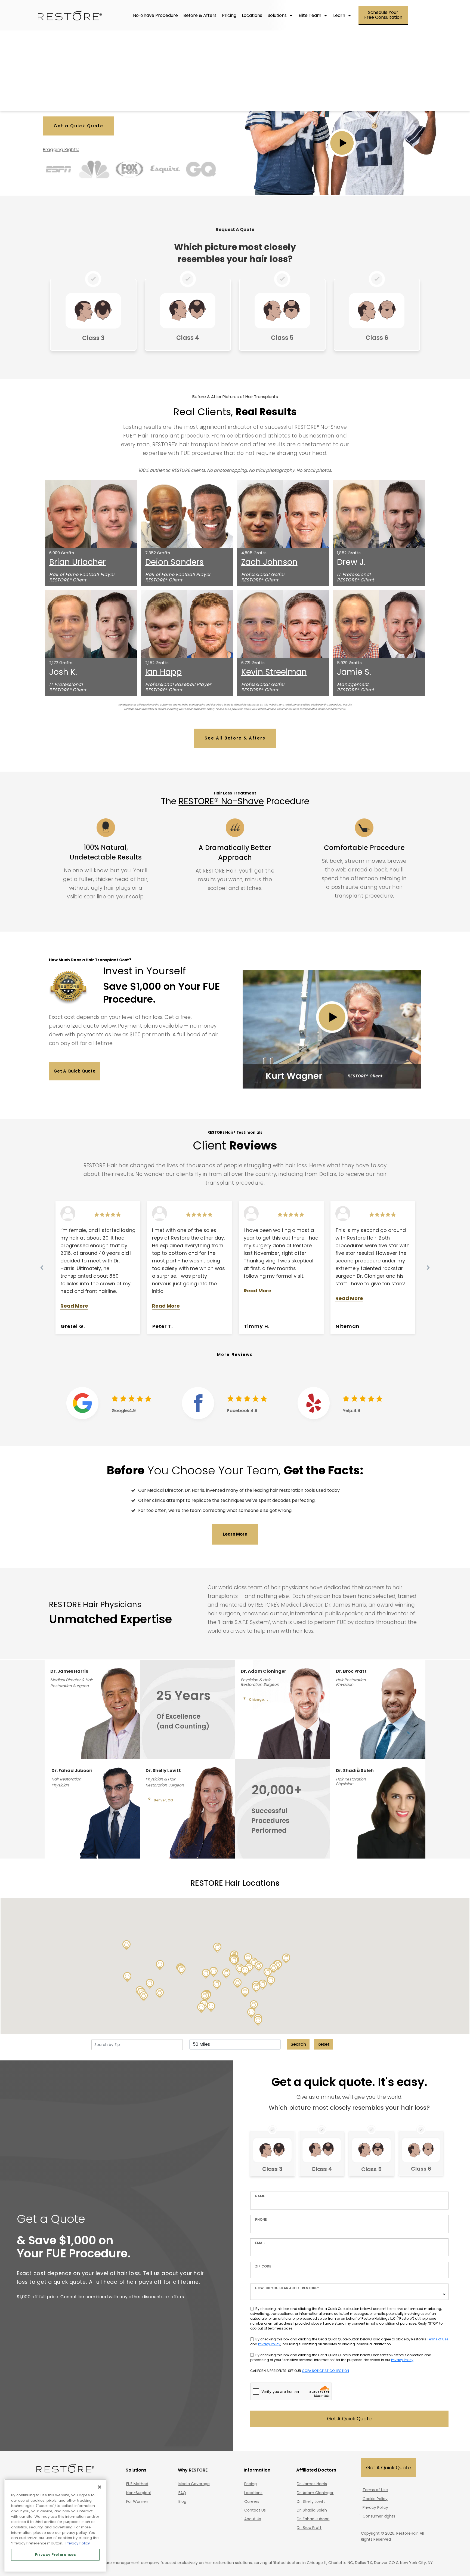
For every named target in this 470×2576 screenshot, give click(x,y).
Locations (253, 2493)
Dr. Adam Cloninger (315, 2493)
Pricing (251, 2484)
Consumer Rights (379, 2516)
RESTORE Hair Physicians (95, 1605)
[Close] (100, 2487)
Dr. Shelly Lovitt (311, 2501)
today (333, 1490)
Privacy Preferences (55, 2555)
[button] (245, 1992)
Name (260, 2196)
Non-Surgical (138, 2493)
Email (260, 2243)
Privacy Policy (269, 2344)
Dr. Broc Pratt (309, 2528)
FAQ (182, 2493)
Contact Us (255, 2510)
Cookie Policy (375, 2499)
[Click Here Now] (93, 315)
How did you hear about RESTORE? (287, 2288)
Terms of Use (438, 2339)
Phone (261, 2219)
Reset (324, 2044)
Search (298, 2044)
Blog (182, 2501)
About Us (253, 2519)
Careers (252, 2501)
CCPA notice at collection (325, 2371)
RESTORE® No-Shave (221, 801)
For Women (137, 2501)
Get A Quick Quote (349, 2419)
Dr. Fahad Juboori (313, 2519)
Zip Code (263, 2266)
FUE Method (137, 2484)
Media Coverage (194, 2484)
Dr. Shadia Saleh (312, 2510)
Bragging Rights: (61, 150)
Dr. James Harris (345, 1605)
